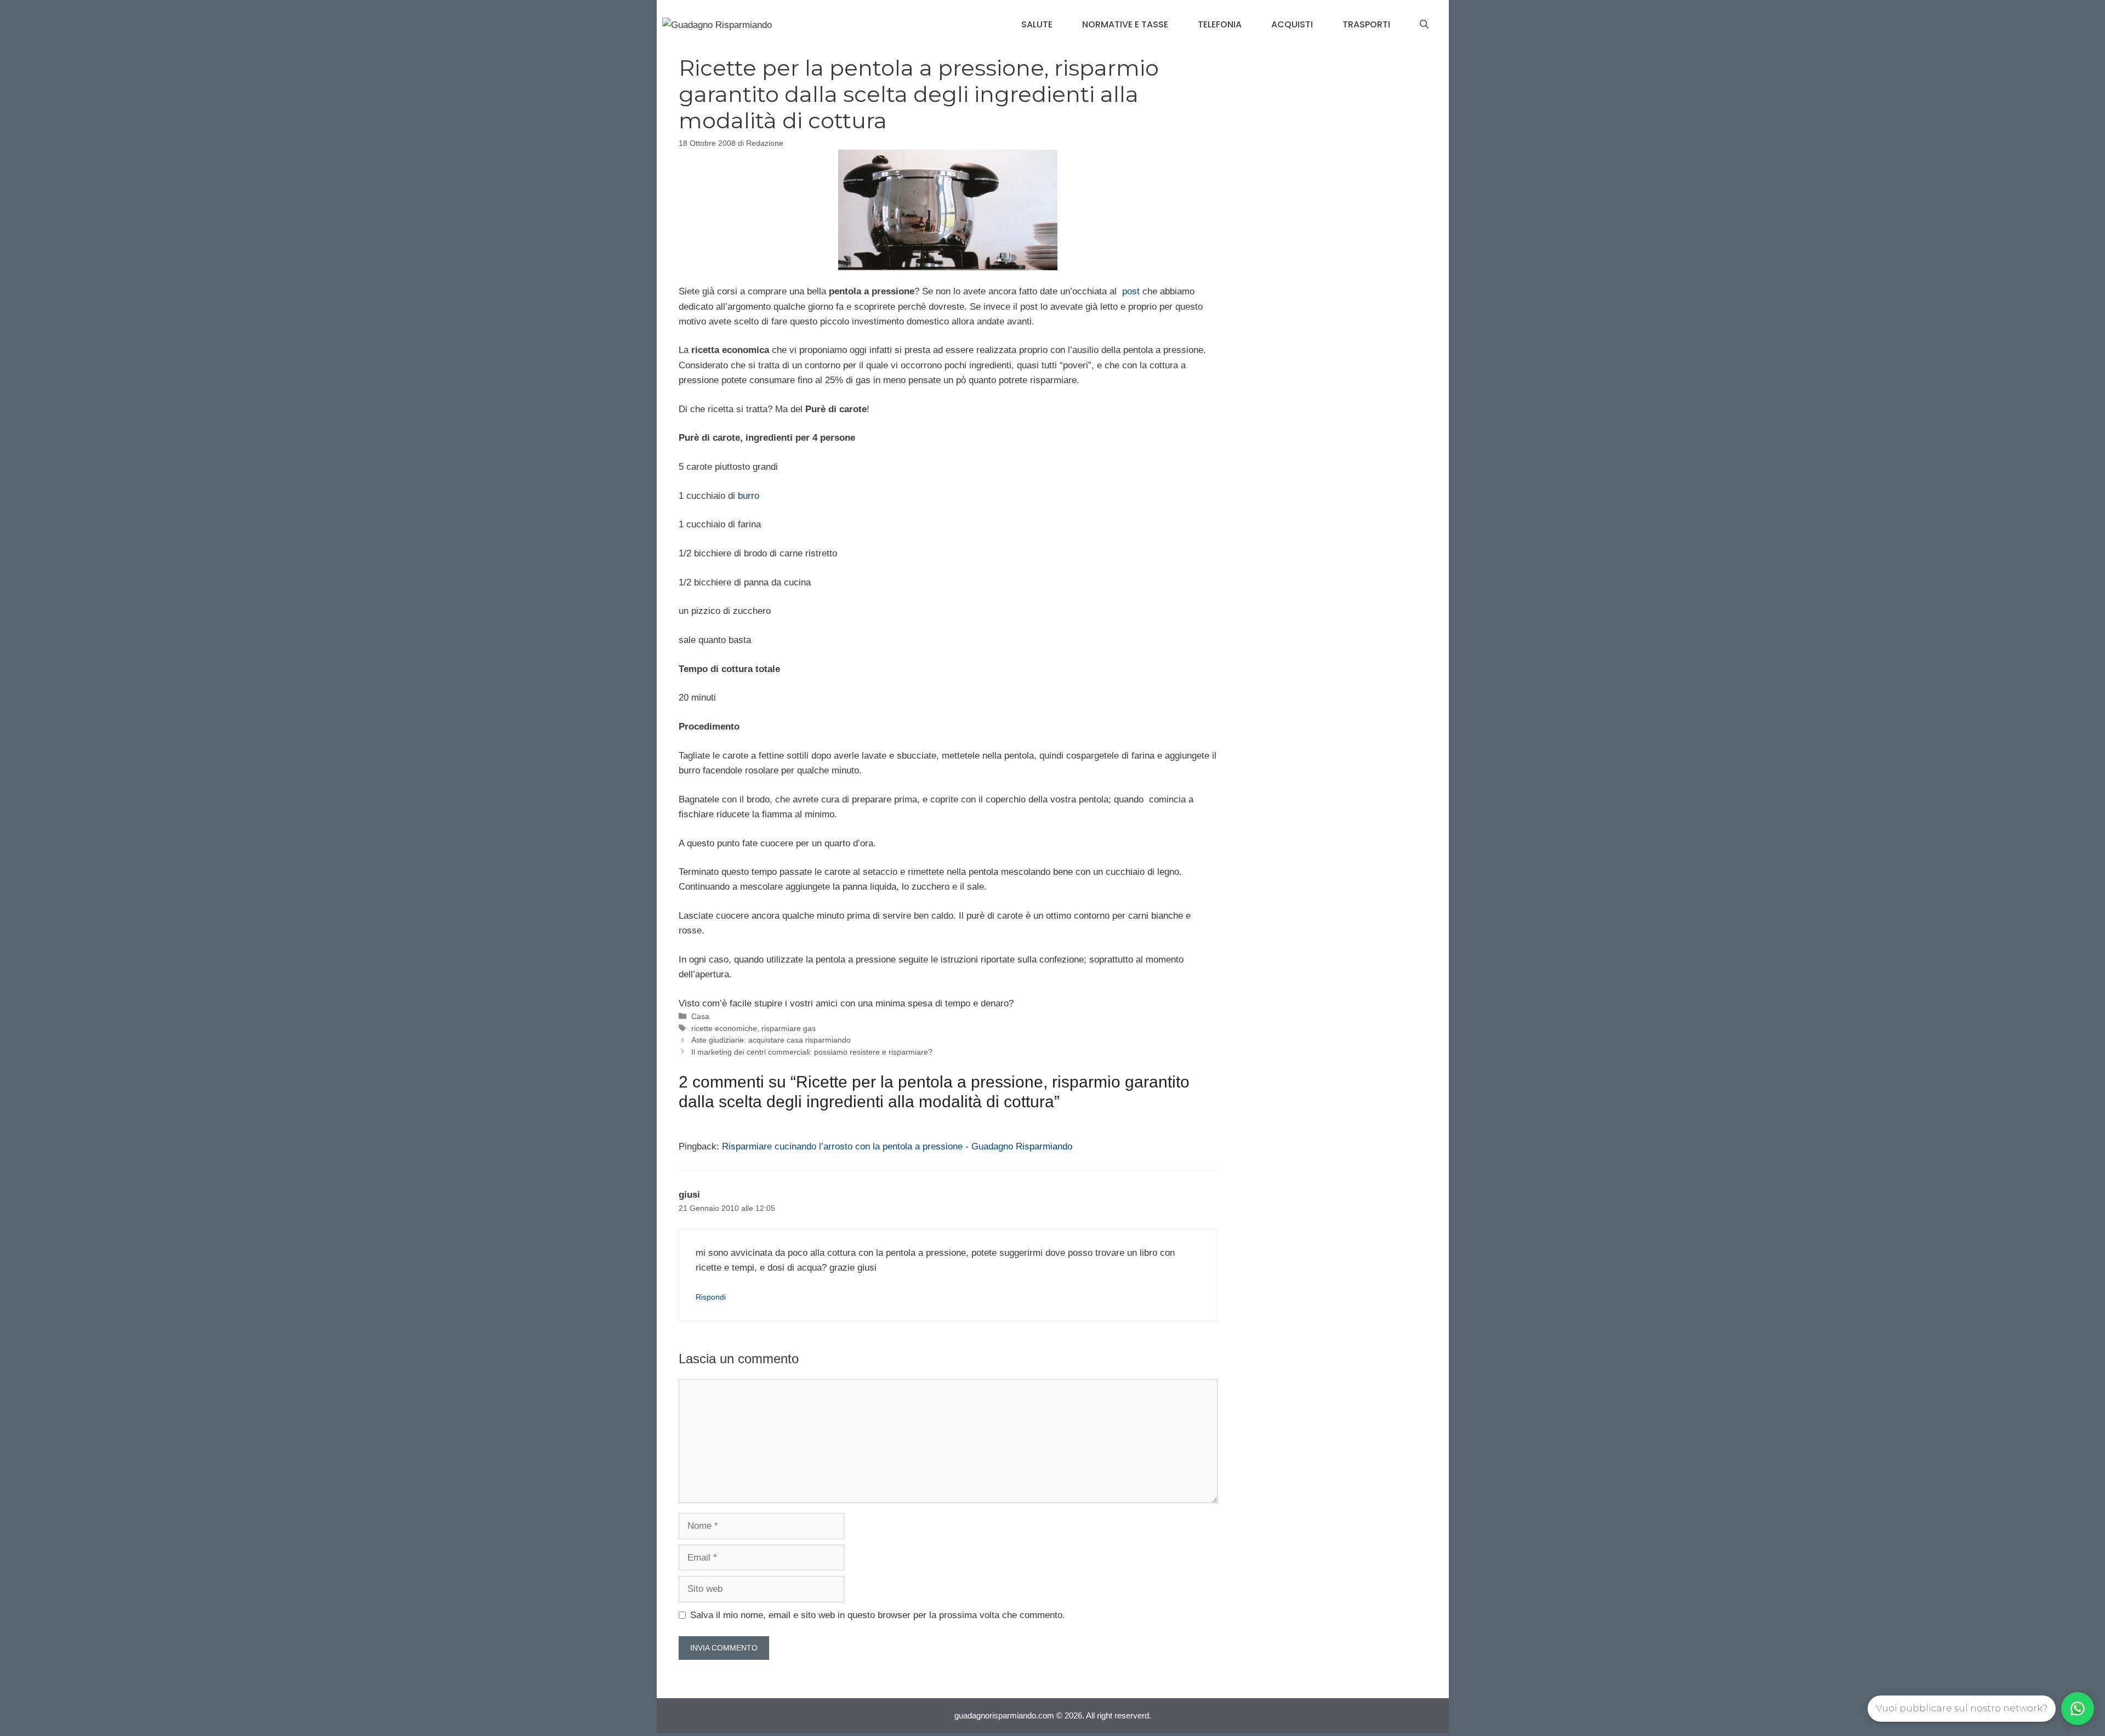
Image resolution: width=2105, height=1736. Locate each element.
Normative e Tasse (1125, 24)
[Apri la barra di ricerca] (1424, 25)
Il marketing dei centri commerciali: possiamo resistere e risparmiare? (812, 1052)
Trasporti (1366, 24)
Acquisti (1292, 24)
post (1131, 291)
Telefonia (1220, 24)
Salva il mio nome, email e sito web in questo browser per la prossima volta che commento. (878, 1615)
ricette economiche (724, 1028)
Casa (700, 1016)
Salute (1037, 24)
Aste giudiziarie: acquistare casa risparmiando (771, 1040)
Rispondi (711, 1297)
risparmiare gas (789, 1028)
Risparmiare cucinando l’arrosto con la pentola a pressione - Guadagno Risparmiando (897, 1146)
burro (749, 496)
